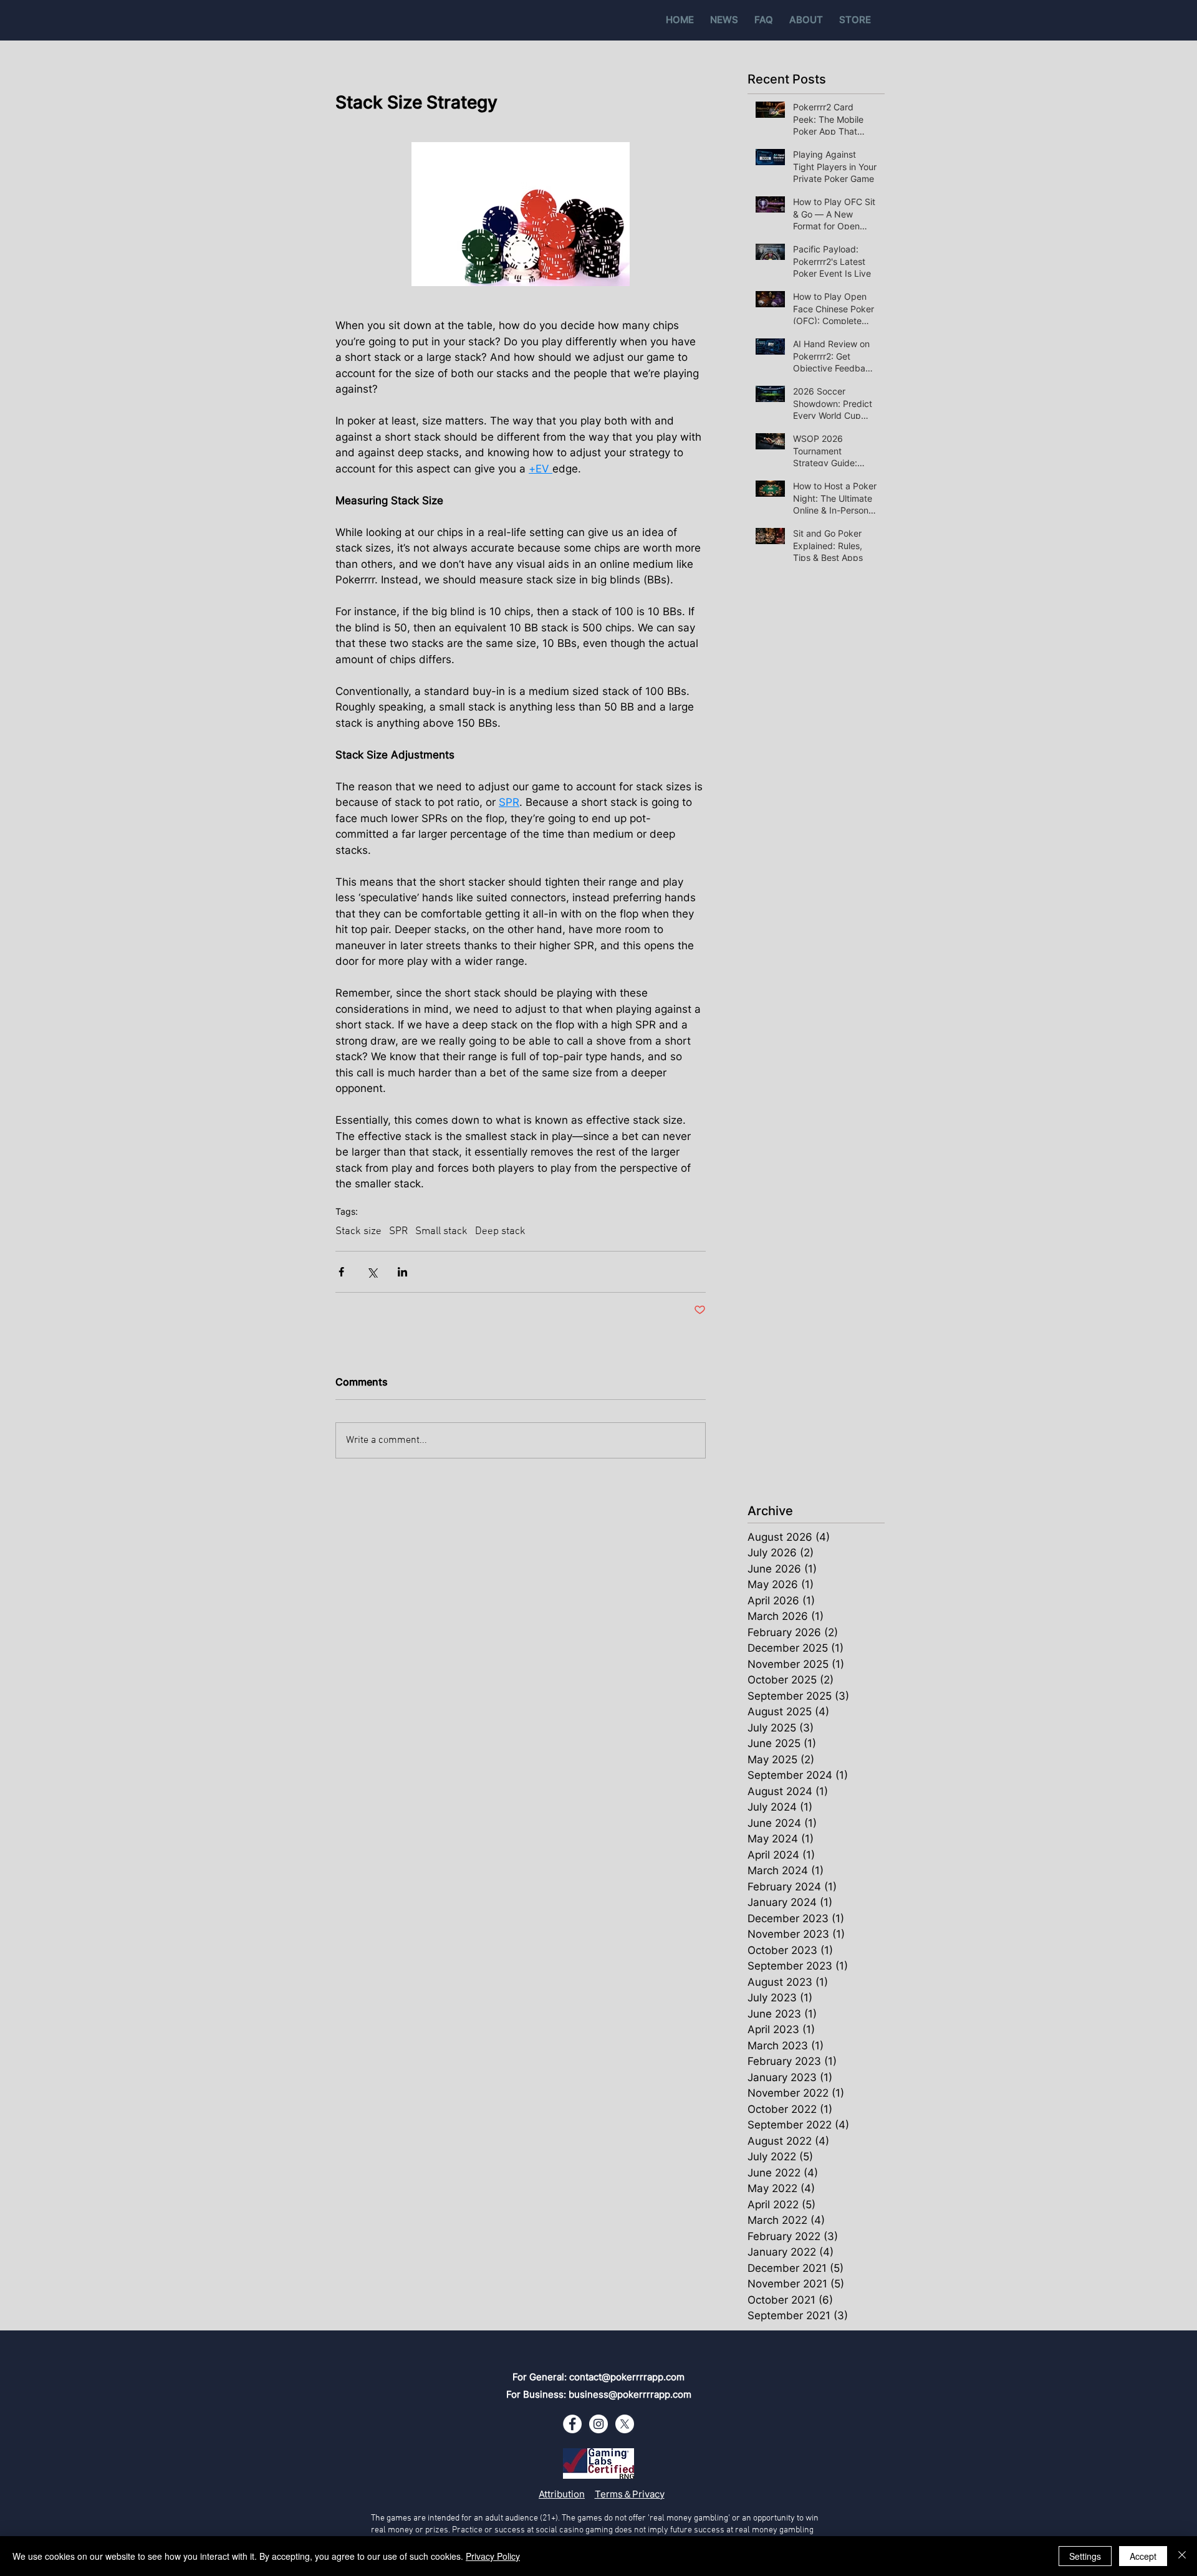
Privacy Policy (493, 2556)
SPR (398, 1232)
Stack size (358, 1232)
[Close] (1182, 2556)
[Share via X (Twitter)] (372, 1272)
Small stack (441, 1232)
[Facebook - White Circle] (572, 2424)
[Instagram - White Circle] (598, 2424)
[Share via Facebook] (341, 1272)
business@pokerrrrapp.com (630, 2394)
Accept (1143, 2556)
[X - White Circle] (625, 2424)
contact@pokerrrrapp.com (627, 2377)
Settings (1085, 2556)
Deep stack (500, 1232)
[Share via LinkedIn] (402, 1272)
